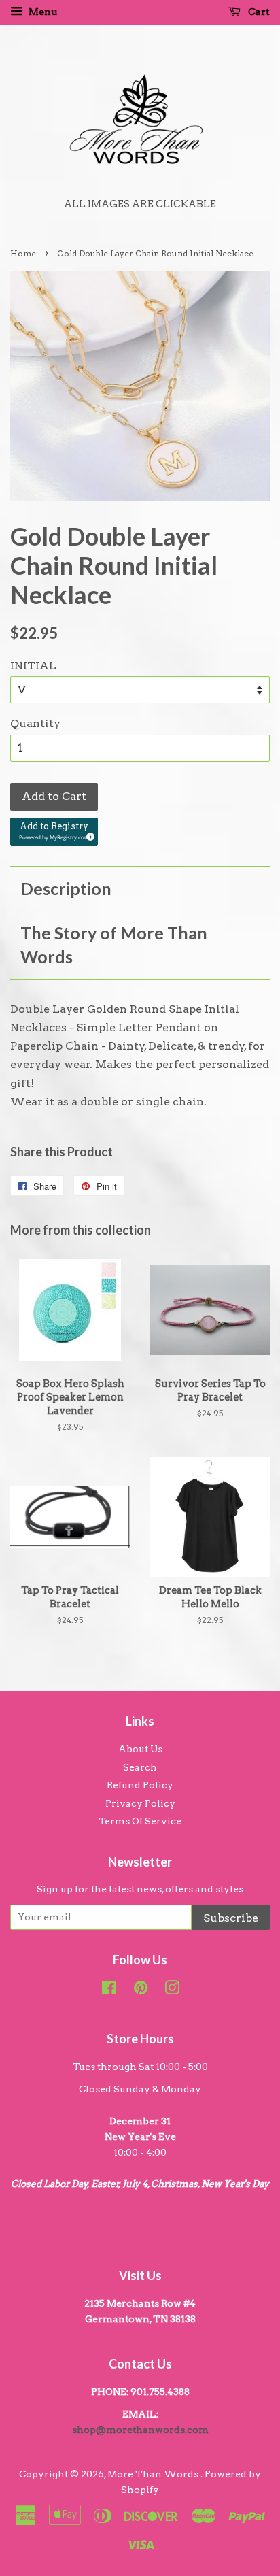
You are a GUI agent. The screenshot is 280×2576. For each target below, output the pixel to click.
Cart (258, 12)
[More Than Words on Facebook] (109, 1990)
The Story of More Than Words (114, 944)
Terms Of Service (140, 1821)
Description (66, 888)
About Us (140, 1749)
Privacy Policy (140, 1803)
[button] (54, 832)
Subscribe (231, 1918)
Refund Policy (140, 1785)
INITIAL (33, 666)
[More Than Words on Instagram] (172, 1990)
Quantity (35, 723)
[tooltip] (88, 835)
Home (23, 253)
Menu (42, 12)
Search (140, 1767)
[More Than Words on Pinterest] (141, 1990)
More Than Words (154, 2474)
